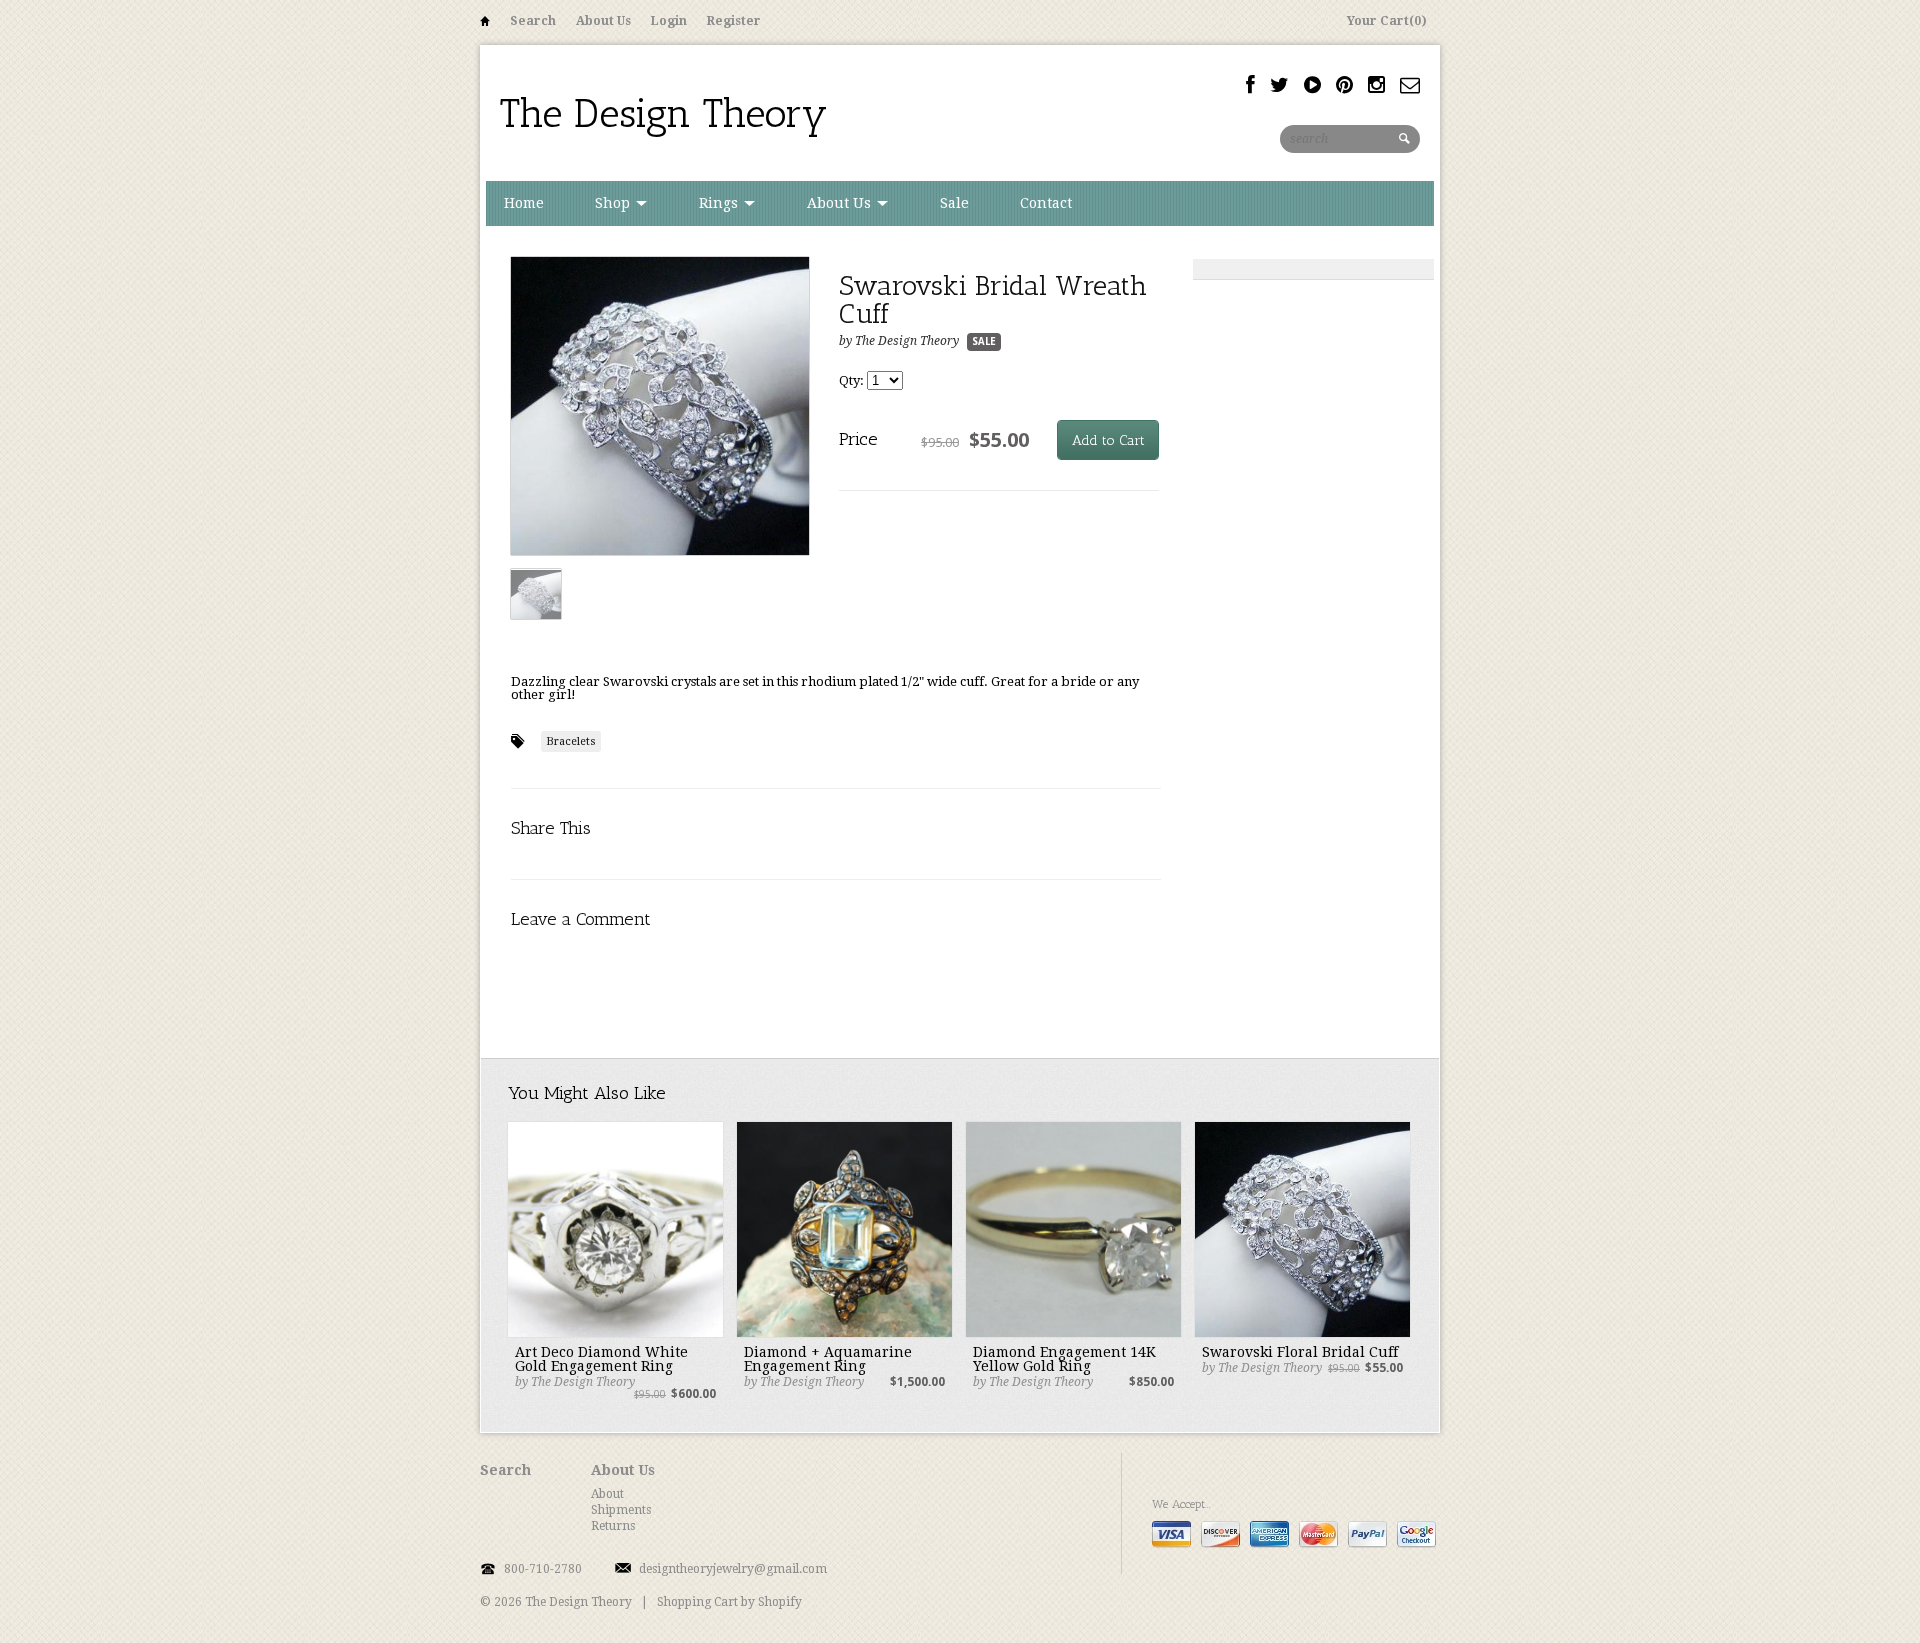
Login (669, 21)
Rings (720, 203)
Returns (613, 1526)
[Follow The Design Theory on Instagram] (1376, 85)
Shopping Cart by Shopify (729, 1602)
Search (533, 21)
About (607, 1494)
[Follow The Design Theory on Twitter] (1279, 85)
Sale (954, 203)
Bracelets (571, 741)
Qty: (853, 380)
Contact (1046, 203)
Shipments (621, 1510)
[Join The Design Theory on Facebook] (1250, 85)
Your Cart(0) (1387, 21)
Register (734, 21)
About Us (603, 21)
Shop (614, 203)
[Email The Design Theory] (1410, 85)
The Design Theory (664, 113)
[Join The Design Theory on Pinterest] (1344, 85)
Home (485, 24)
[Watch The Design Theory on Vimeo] (1312, 85)
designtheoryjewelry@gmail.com (733, 1569)
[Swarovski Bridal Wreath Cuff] (660, 407)
